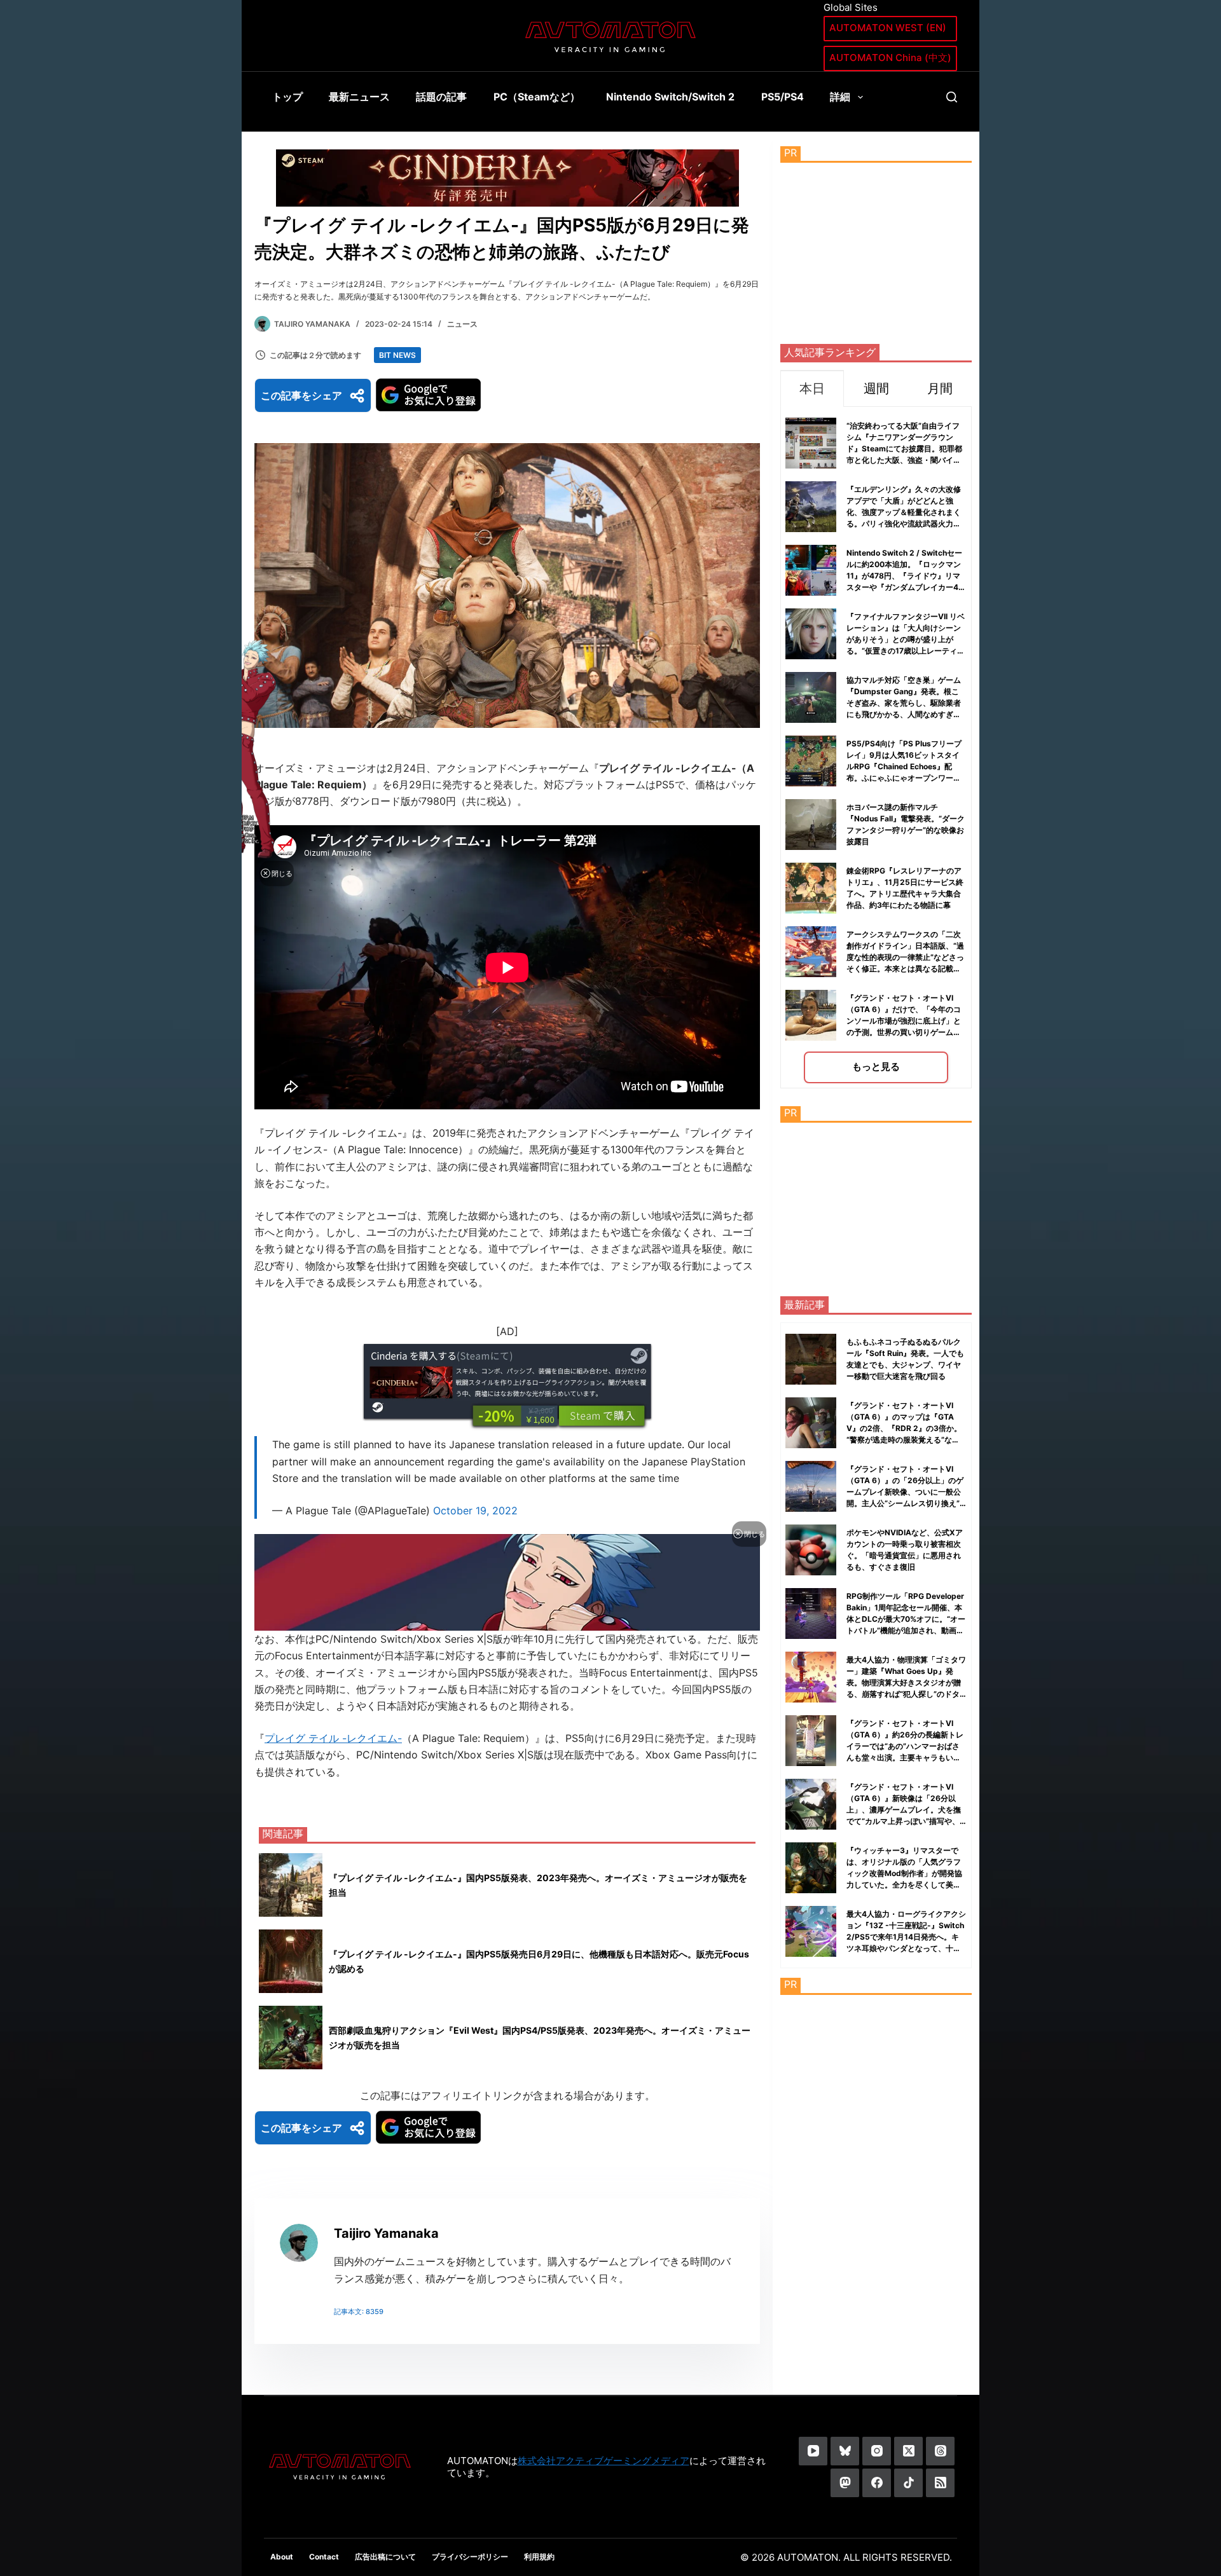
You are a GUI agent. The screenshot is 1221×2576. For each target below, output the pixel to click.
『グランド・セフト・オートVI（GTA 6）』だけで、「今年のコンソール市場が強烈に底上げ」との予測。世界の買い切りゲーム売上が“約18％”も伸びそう (904, 1021)
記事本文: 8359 (359, 2312)
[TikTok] (908, 2483)
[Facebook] (877, 2483)
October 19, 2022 (475, 1511)
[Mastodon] (845, 2483)
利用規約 (539, 2557)
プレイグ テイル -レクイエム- (333, 1738)
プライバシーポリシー (470, 2557)
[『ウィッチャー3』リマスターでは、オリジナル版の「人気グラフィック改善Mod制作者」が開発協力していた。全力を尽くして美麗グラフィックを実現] (811, 1868)
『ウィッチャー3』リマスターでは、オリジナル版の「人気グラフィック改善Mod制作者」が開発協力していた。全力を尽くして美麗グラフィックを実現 (904, 1873)
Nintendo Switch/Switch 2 (670, 97)
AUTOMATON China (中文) (890, 58)
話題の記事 (441, 97)
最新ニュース (359, 97)
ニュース (462, 324)
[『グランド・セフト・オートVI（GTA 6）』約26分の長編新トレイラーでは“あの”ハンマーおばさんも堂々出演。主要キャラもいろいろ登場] (811, 1741)
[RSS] (940, 2483)
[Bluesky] (845, 2451)
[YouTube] (813, 2451)
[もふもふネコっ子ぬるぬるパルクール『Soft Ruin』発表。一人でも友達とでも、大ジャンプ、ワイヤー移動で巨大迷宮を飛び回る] (811, 1359)
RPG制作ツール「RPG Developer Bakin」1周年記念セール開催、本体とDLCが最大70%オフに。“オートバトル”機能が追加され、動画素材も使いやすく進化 (906, 1619)
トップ (287, 97)
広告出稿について (385, 2557)
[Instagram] (877, 2451)
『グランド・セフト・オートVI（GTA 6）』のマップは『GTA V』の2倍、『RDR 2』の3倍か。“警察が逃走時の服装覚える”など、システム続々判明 (904, 1428)
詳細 (840, 97)
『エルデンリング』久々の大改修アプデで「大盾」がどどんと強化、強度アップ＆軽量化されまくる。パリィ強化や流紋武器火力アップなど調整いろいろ (904, 512)
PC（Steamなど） (537, 97)
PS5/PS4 (783, 97)
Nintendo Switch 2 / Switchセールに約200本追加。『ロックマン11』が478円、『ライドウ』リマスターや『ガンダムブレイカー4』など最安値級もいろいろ (906, 576)
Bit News (397, 355)
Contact (324, 2557)
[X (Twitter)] (908, 2451)
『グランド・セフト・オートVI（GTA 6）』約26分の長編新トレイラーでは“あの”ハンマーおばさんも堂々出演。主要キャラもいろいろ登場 (905, 1746)
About (282, 2557)
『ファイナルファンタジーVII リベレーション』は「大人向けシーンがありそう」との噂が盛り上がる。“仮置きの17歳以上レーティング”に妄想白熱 (906, 639)
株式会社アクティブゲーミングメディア (604, 2461)
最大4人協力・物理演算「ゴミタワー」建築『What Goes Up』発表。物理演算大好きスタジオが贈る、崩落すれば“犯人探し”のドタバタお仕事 (906, 1682)
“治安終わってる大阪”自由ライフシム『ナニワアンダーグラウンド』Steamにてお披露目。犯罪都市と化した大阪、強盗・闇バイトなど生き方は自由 (904, 449)
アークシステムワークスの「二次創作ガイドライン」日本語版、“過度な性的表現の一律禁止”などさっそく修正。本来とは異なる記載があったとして (905, 957)
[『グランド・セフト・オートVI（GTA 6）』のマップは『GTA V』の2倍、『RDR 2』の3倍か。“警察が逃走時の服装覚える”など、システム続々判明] (811, 1423)
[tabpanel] (876, 747)
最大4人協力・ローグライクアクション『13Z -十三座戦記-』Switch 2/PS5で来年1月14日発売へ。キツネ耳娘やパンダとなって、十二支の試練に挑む (906, 1937)
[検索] (952, 97)
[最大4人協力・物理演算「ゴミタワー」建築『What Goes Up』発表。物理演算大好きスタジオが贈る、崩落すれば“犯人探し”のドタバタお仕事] (811, 1677)
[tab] (812, 388)
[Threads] (940, 2451)
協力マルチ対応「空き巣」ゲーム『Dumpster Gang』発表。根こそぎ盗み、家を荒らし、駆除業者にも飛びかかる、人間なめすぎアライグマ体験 (904, 703)
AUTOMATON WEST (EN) (888, 28)
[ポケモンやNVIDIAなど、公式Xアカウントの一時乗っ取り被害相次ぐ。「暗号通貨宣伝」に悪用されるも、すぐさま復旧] (811, 1550)
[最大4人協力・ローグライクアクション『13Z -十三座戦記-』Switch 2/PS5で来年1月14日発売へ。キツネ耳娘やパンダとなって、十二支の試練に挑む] (811, 1931)
